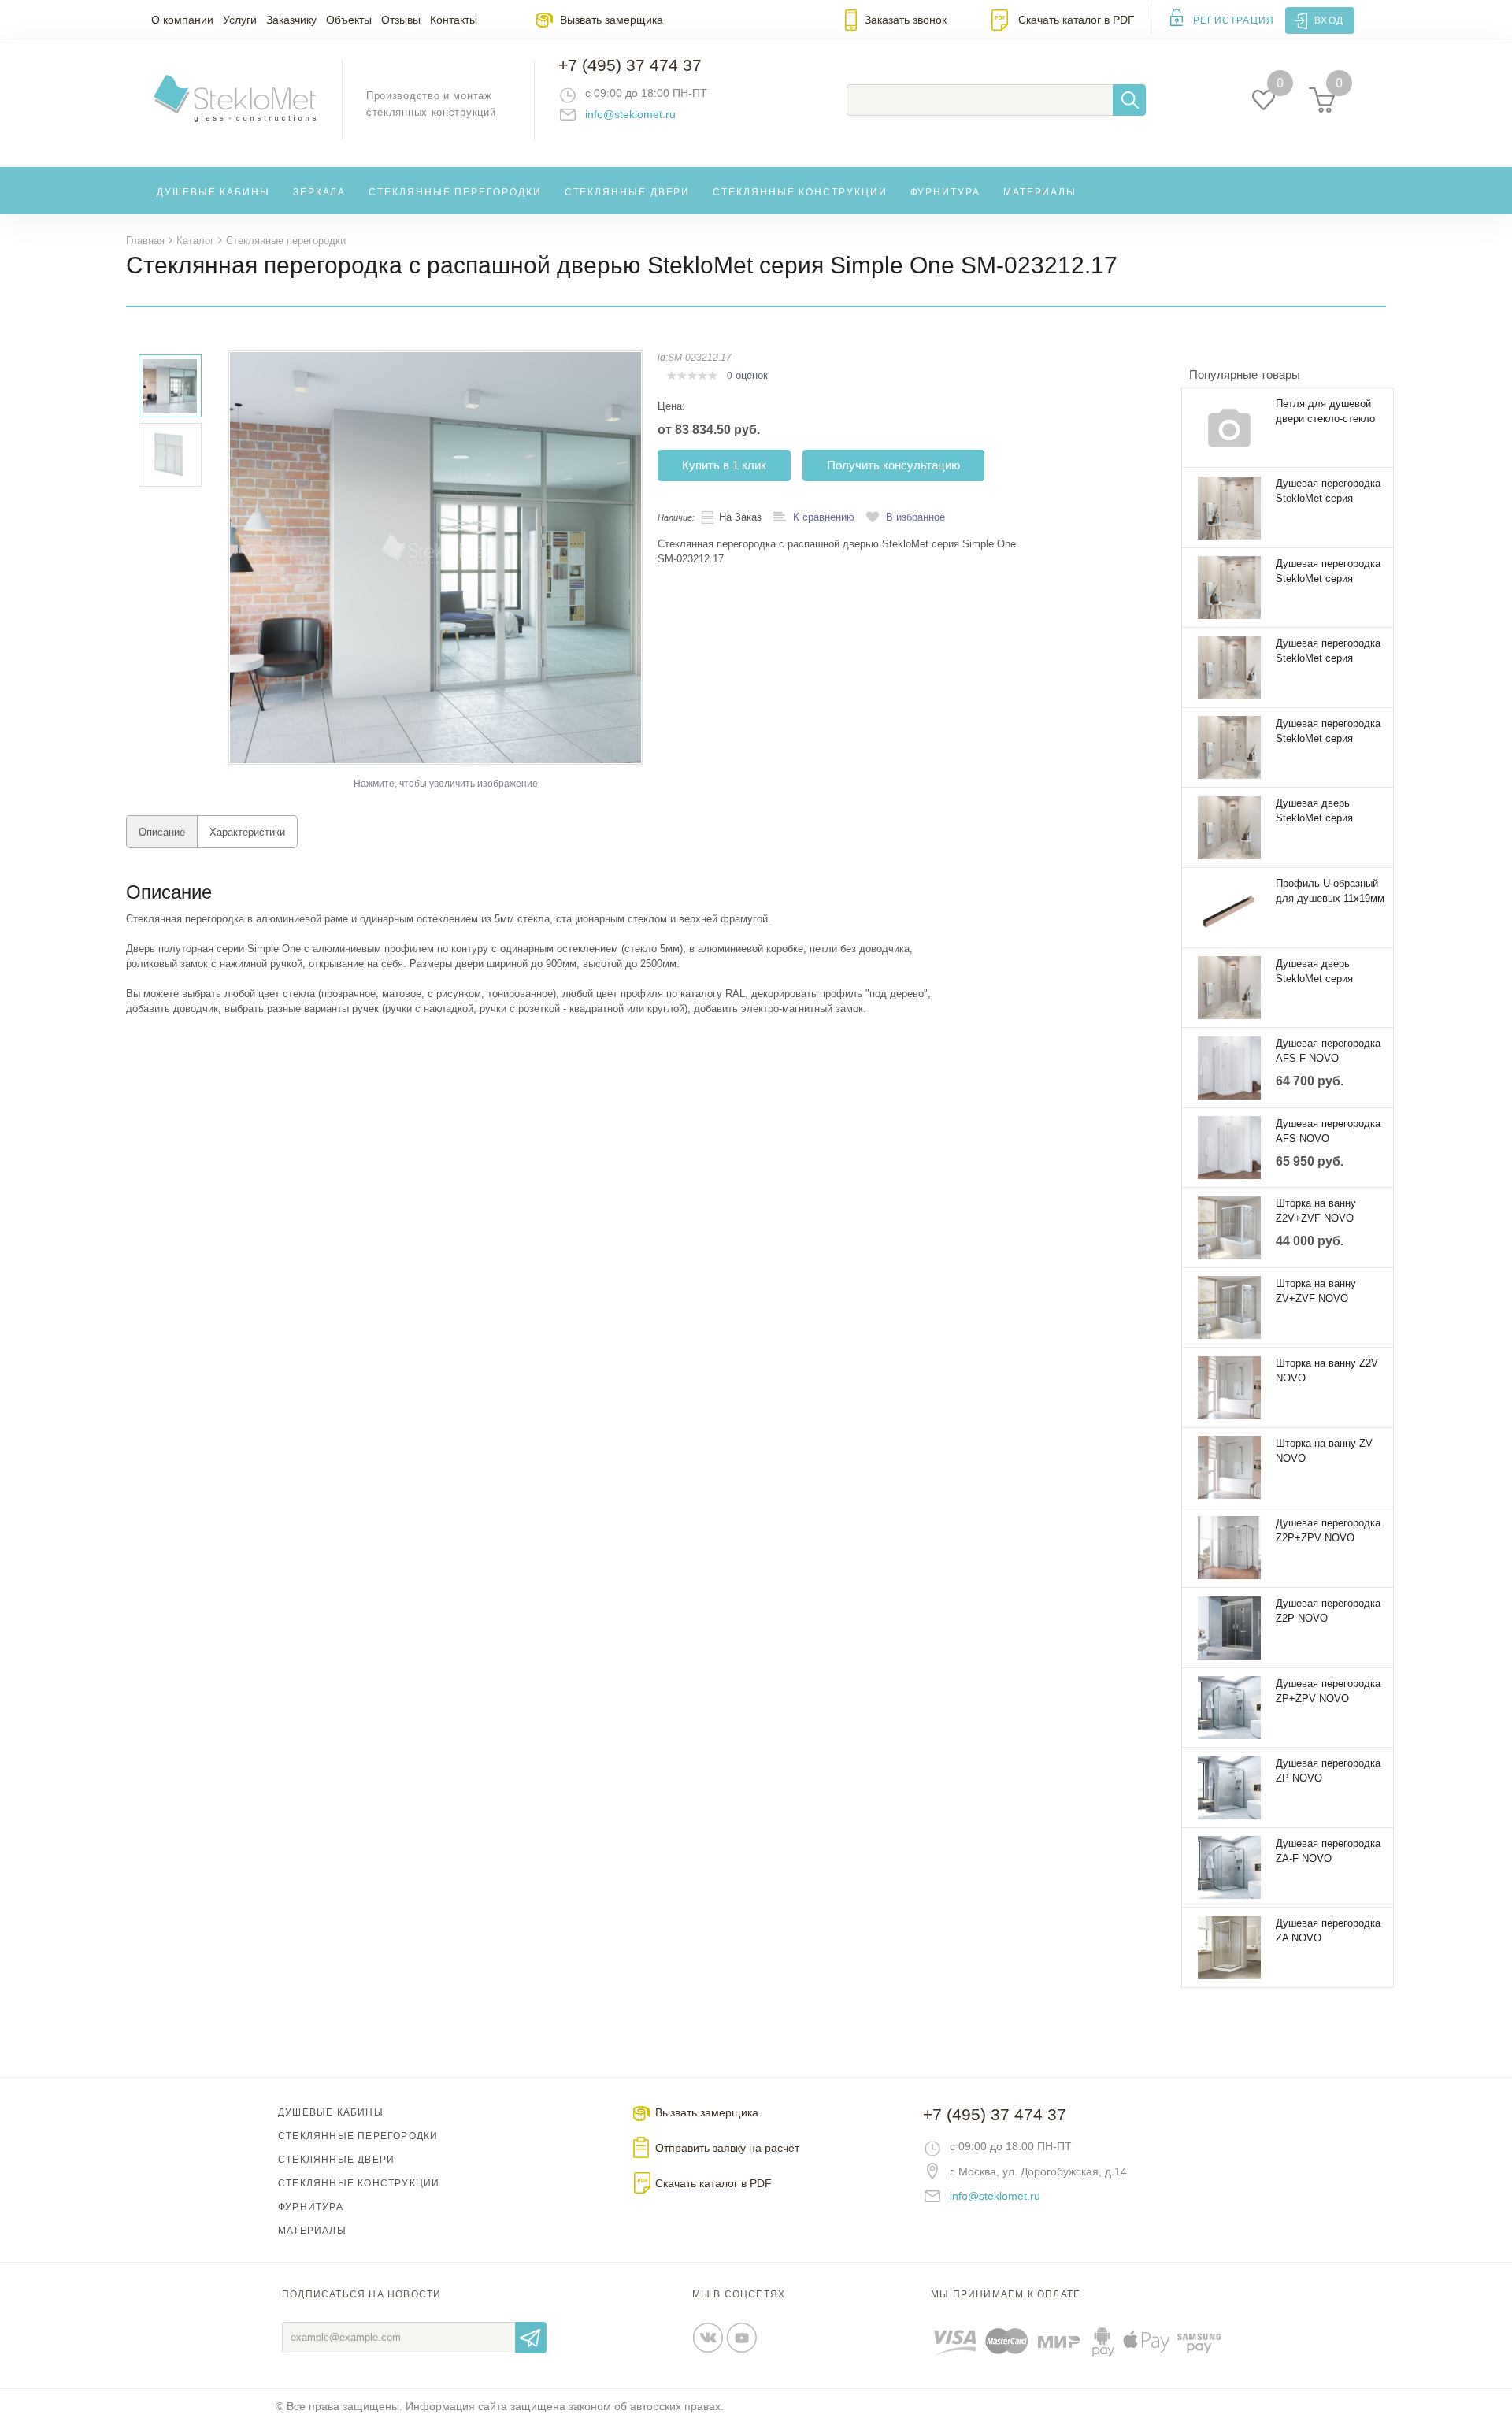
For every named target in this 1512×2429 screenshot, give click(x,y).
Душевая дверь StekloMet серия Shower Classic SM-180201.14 (1322, 811)
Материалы (1040, 192)
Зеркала (319, 192)
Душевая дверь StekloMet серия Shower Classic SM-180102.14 (1322, 972)
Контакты (454, 20)
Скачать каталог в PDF (1077, 20)
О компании (182, 20)
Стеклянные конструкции (800, 192)
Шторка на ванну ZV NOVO (1324, 1451)
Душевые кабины (213, 192)
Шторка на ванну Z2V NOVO (1327, 1370)
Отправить (531, 2338)
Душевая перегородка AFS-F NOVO (1328, 1051)
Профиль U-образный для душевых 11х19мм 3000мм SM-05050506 (1330, 892)
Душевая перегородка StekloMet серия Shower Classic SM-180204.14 (1328, 651)
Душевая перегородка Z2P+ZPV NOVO (1328, 1530)
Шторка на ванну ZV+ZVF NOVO (1316, 1291)
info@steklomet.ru (630, 114)
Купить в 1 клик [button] (724, 465)
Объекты (349, 20)
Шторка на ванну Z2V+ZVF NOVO (1316, 1211)
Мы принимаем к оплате (1006, 2294)
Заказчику (291, 20)
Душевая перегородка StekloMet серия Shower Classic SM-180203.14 (1328, 732)
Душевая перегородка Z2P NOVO (1328, 1611)
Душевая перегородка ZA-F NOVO (1328, 1851)
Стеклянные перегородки (455, 192)
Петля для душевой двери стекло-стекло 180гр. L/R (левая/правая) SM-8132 (1325, 412)
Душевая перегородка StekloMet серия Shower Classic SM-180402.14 (1328, 491)
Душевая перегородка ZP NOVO (1328, 1771)
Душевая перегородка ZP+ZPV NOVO (1328, 1691)
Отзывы (401, 20)
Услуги (240, 20)
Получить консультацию (893, 465)
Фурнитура (945, 192)
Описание (162, 832)
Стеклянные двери (628, 192)
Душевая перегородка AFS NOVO (1328, 1131)
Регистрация (1234, 20)
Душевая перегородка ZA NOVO (1328, 1930)
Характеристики (247, 832)
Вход (1329, 20)
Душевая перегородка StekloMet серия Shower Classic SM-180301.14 (1328, 572)
